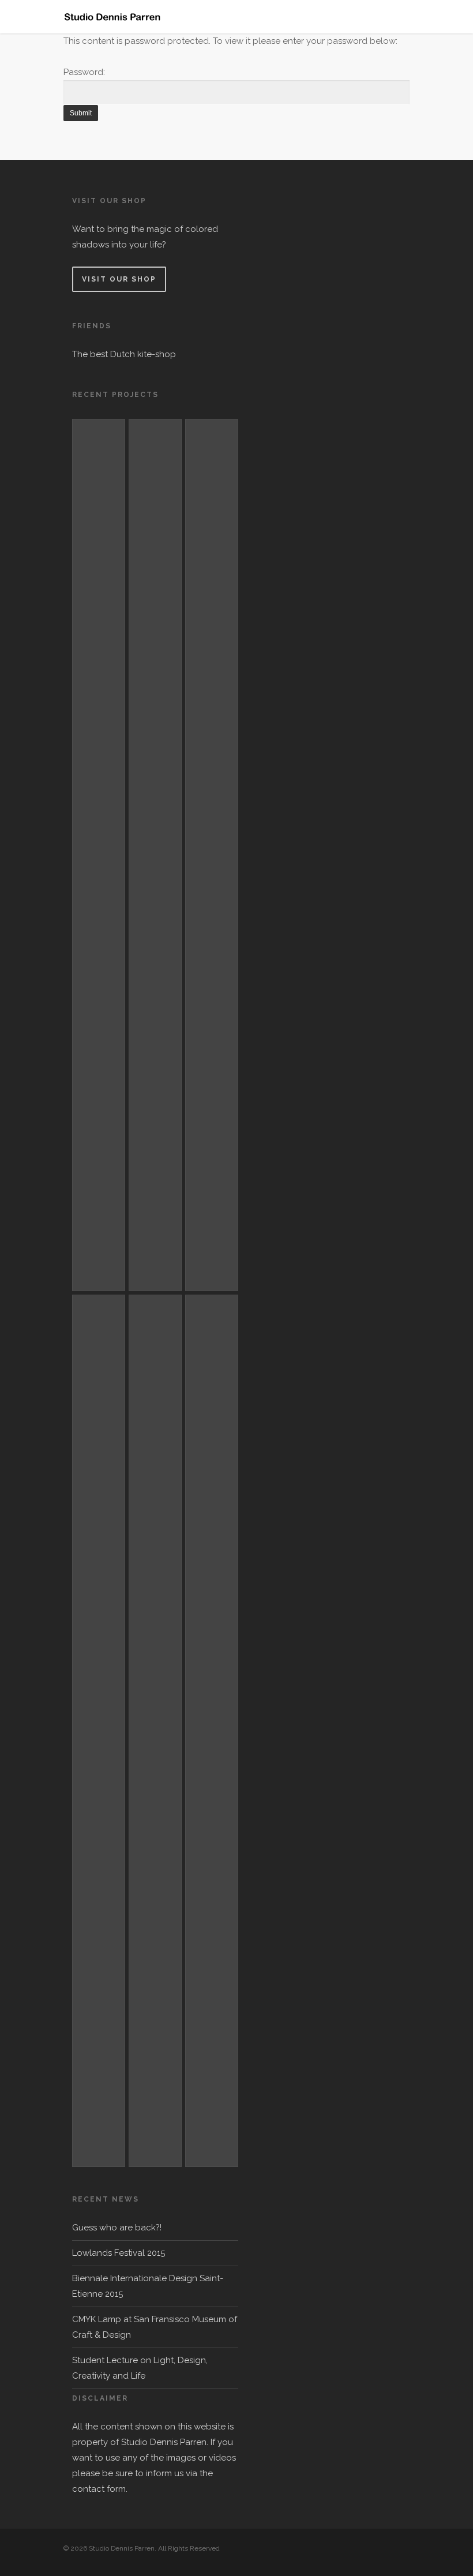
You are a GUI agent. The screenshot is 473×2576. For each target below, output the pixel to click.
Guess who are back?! (117, 2228)
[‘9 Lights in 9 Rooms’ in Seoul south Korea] (99, 1731)
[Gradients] (212, 1731)
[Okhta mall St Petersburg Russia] (99, 855)
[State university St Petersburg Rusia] (155, 855)
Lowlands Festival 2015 (119, 2253)
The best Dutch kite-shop (124, 354)
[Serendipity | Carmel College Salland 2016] (212, 855)
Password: (84, 72)
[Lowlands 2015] (155, 1731)
